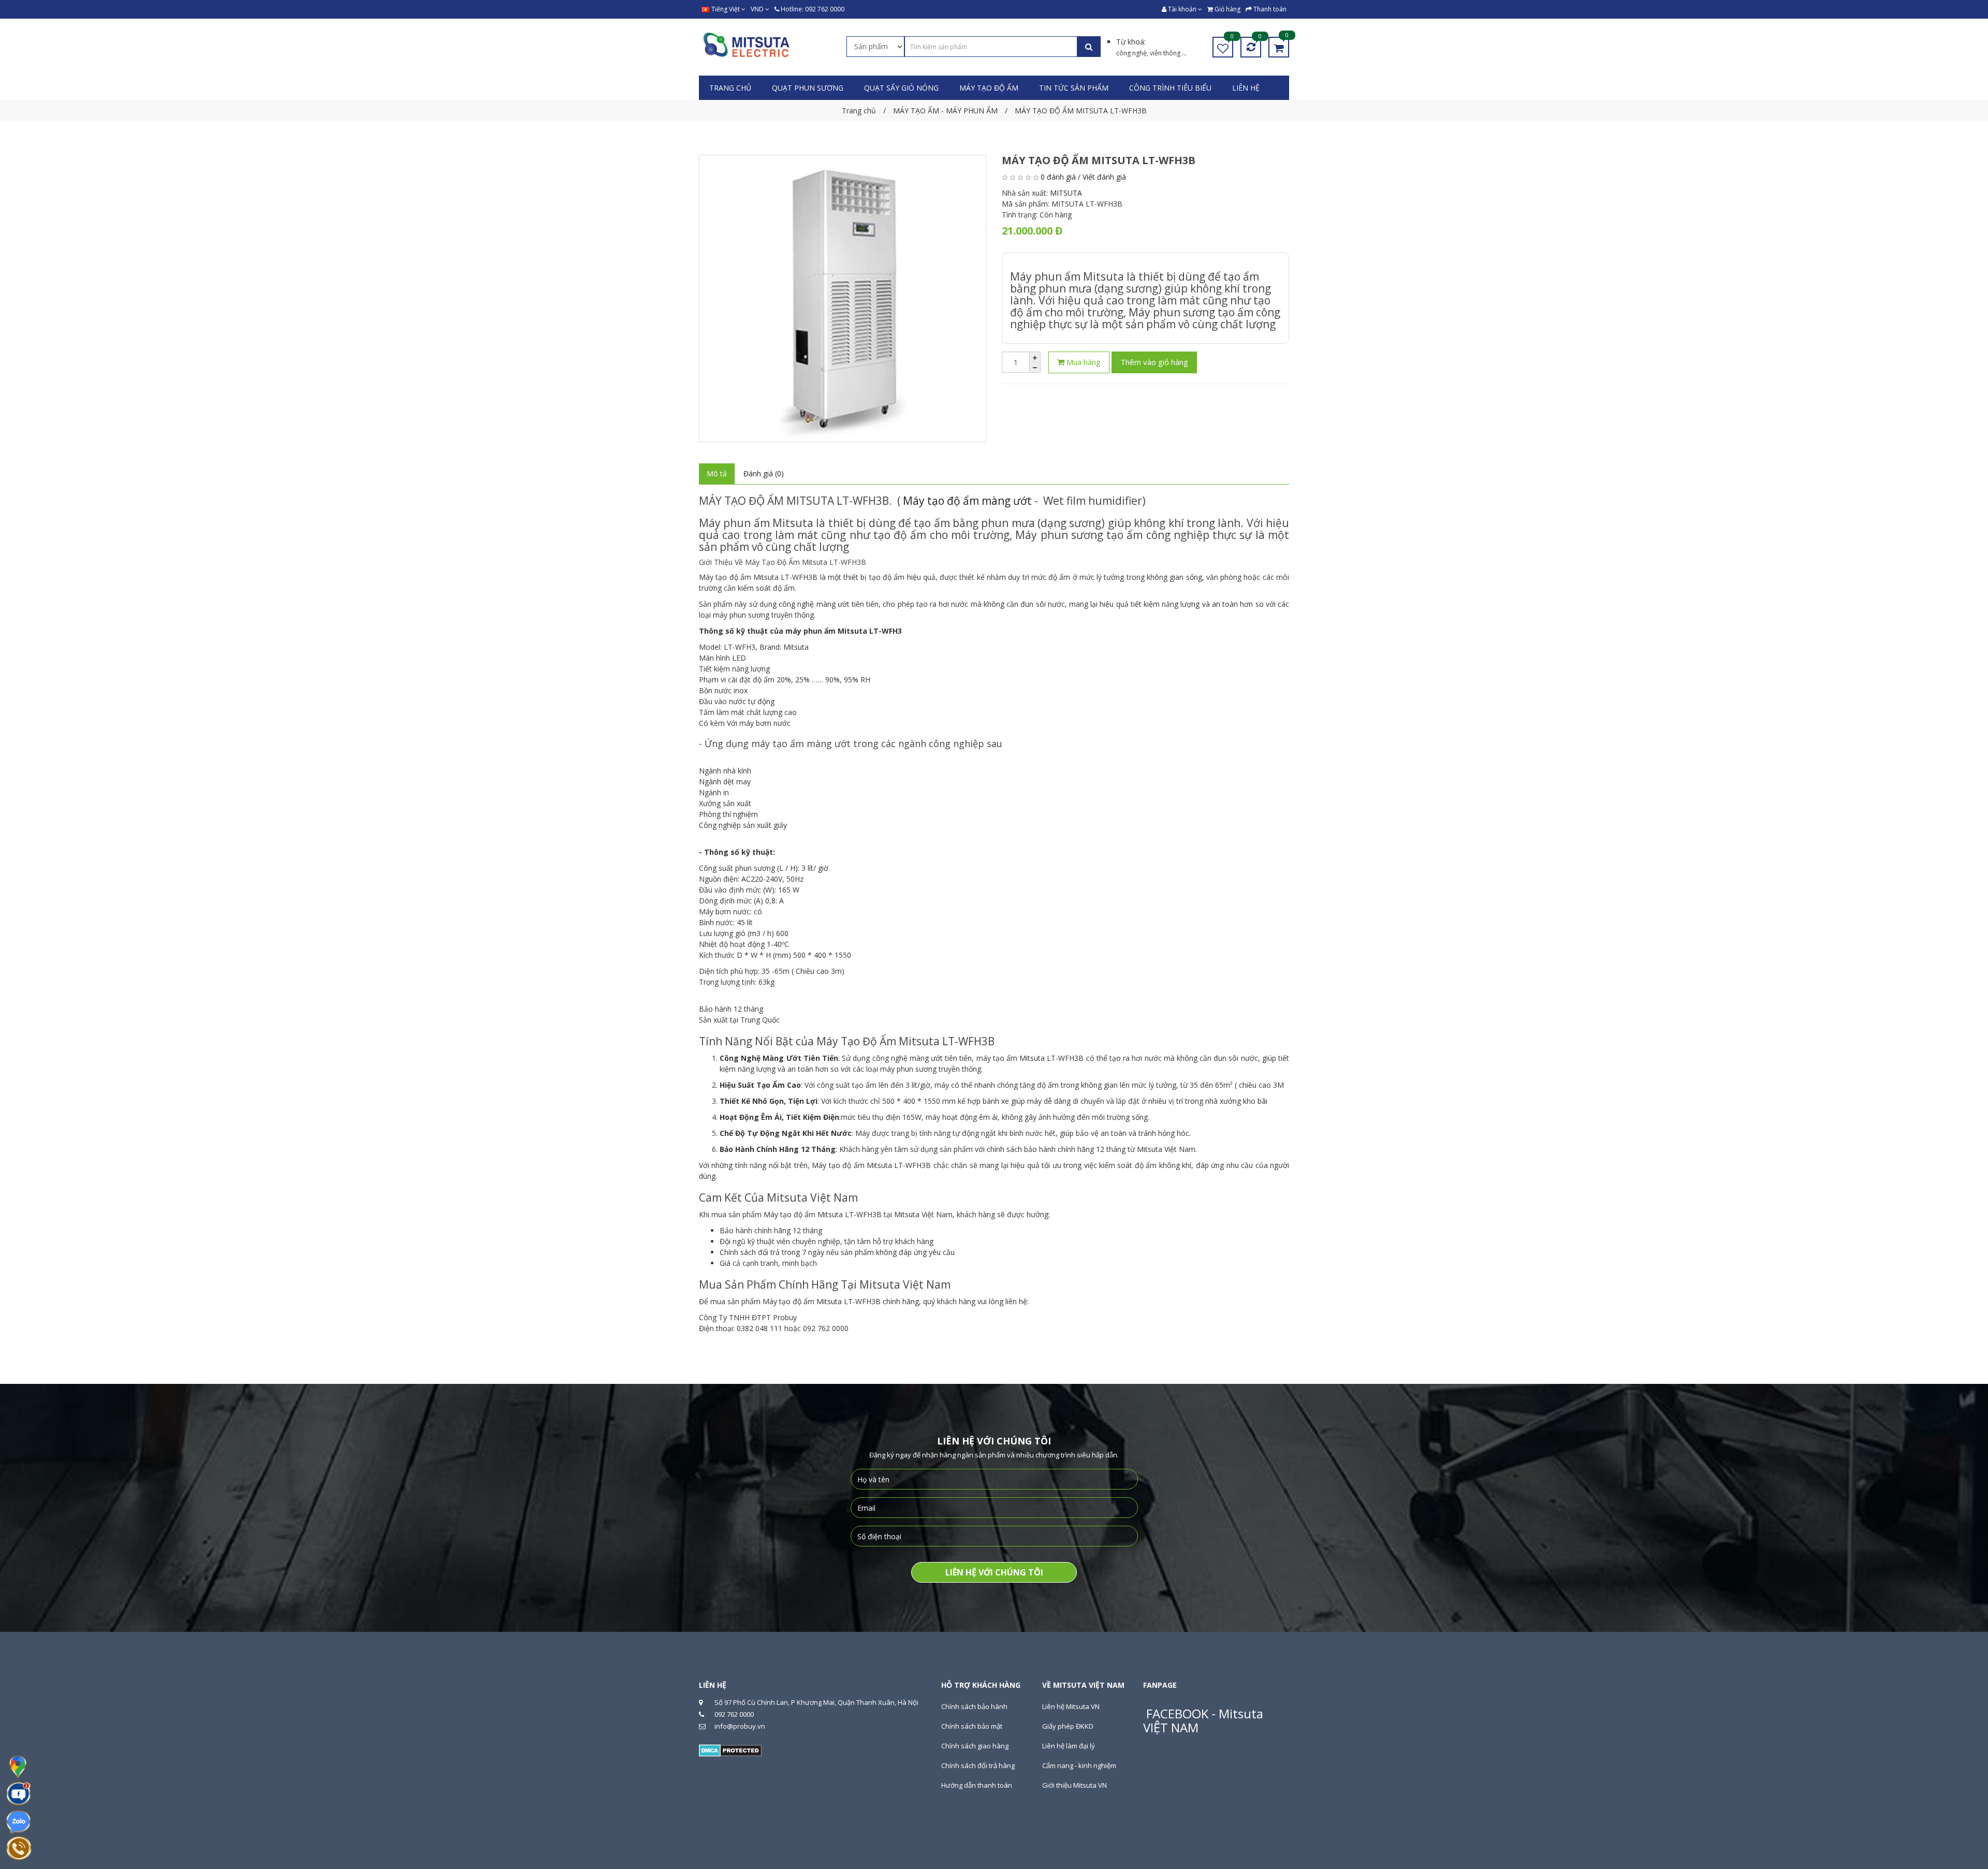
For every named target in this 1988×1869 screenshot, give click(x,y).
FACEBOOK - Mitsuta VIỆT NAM (1203, 1720)
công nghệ (1131, 53)
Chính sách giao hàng (975, 1746)
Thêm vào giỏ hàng (1154, 362)
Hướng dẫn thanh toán (977, 1785)
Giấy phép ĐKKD (1068, 1726)
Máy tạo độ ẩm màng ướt (967, 501)
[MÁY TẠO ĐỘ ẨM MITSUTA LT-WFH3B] (843, 298)
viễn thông (1166, 53)
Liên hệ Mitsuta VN (1071, 1706)
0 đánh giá (1058, 177)
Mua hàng (1083, 362)
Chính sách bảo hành (974, 1706)
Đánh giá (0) (764, 473)
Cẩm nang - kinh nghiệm (1079, 1765)
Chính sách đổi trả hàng (978, 1765)
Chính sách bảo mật (972, 1726)
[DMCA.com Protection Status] (730, 1749)
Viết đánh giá (1104, 177)
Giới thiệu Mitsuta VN (1075, 1785)
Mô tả (717, 473)
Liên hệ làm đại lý (1069, 1746)
